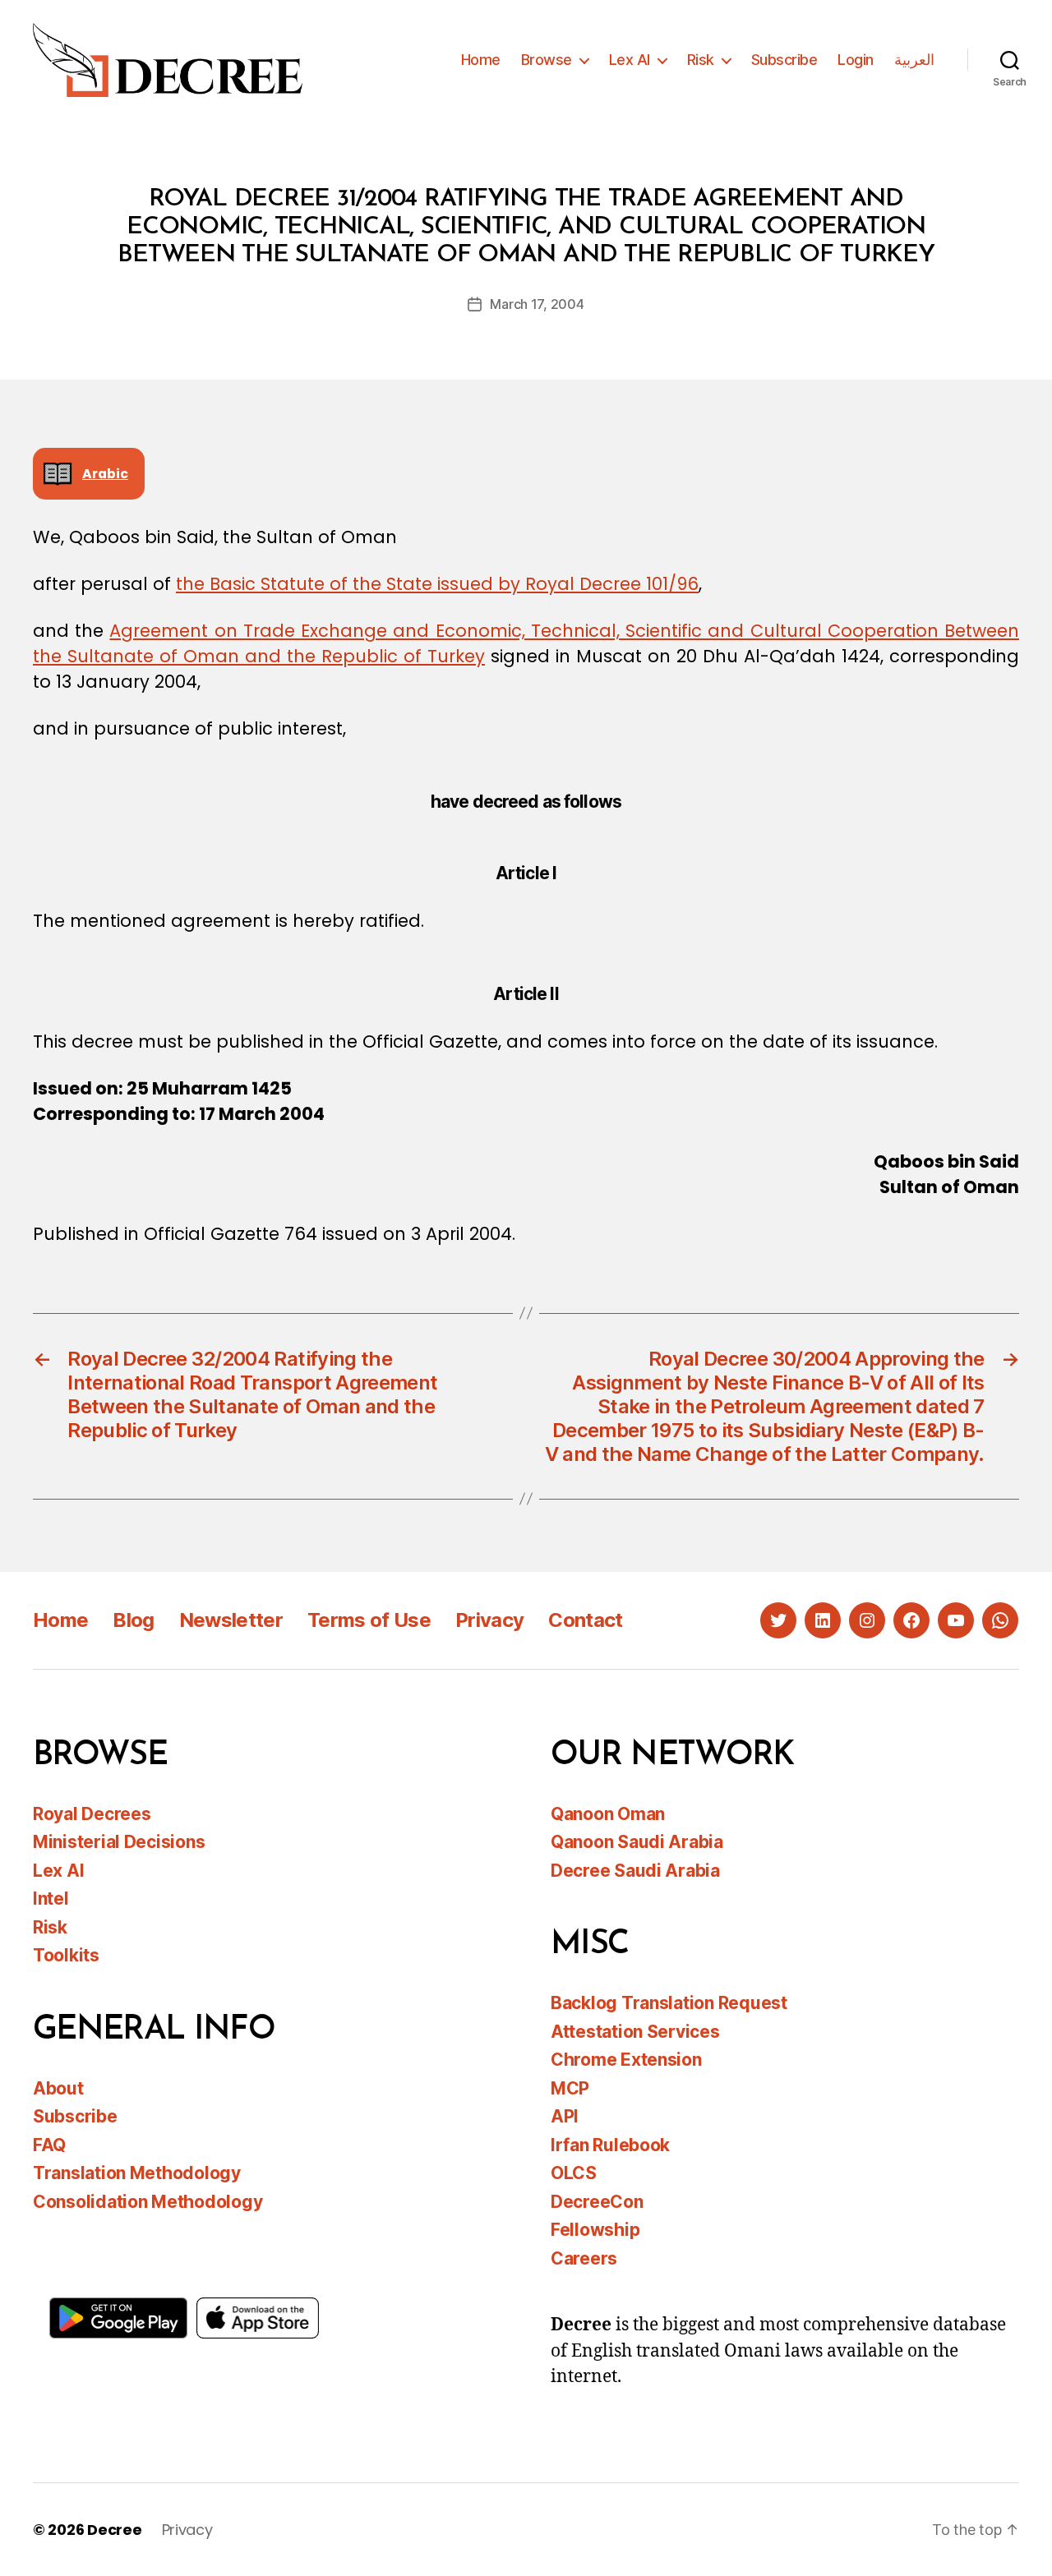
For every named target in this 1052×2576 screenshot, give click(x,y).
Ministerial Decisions (119, 1842)
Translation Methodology (137, 2173)
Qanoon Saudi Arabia (637, 1842)
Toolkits (66, 1955)
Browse (547, 60)
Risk (701, 60)
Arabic (105, 474)
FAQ (49, 2145)
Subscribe (784, 60)
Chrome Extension (626, 2060)
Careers (584, 2258)
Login (856, 60)
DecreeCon (597, 2202)
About (58, 2088)
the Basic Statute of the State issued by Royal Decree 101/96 (437, 584)
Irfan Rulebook (610, 2145)
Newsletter (231, 1620)
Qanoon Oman (608, 1814)
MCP (570, 2088)
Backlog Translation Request (669, 2003)
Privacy (489, 1620)
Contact (585, 1620)
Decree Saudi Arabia (635, 1871)
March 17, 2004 (537, 304)
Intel (51, 1899)
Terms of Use (369, 1620)
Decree (114, 2530)
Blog (133, 1620)
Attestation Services (635, 2032)
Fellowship (595, 2230)
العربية (914, 60)
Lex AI (630, 60)
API (565, 2116)
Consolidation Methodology (148, 2202)
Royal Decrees (92, 1814)
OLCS (574, 2173)
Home (481, 60)
